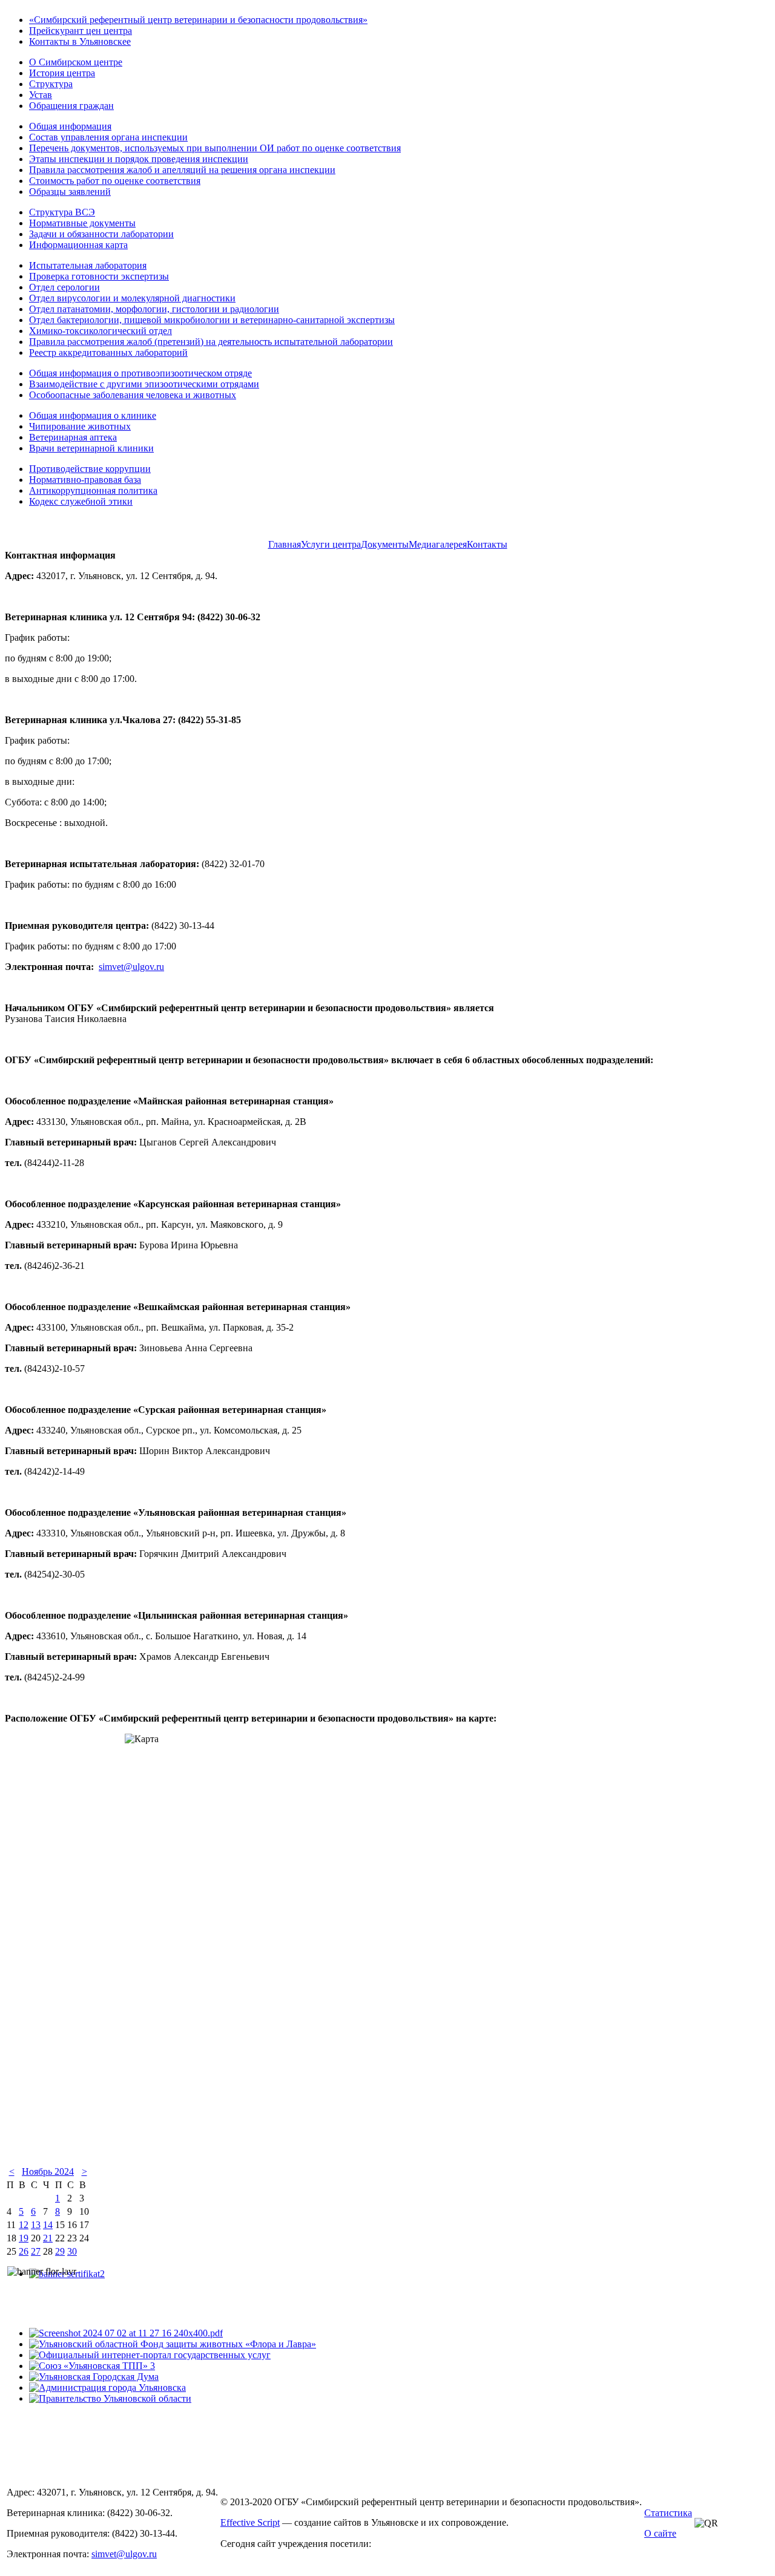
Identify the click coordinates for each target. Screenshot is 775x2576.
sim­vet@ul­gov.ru (124, 2554)
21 (48, 2238)
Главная (285, 544)
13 (36, 2225)
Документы (385, 544)
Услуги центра (331, 544)
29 (60, 2251)
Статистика (668, 2513)
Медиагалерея (438, 544)
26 (24, 2251)
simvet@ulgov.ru (131, 967)
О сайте (660, 2533)
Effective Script (250, 2522)
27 (36, 2251)
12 (24, 2225)
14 (48, 2225)
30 (72, 2251)
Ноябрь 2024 (48, 2171)
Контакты (487, 544)
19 (24, 2238)
